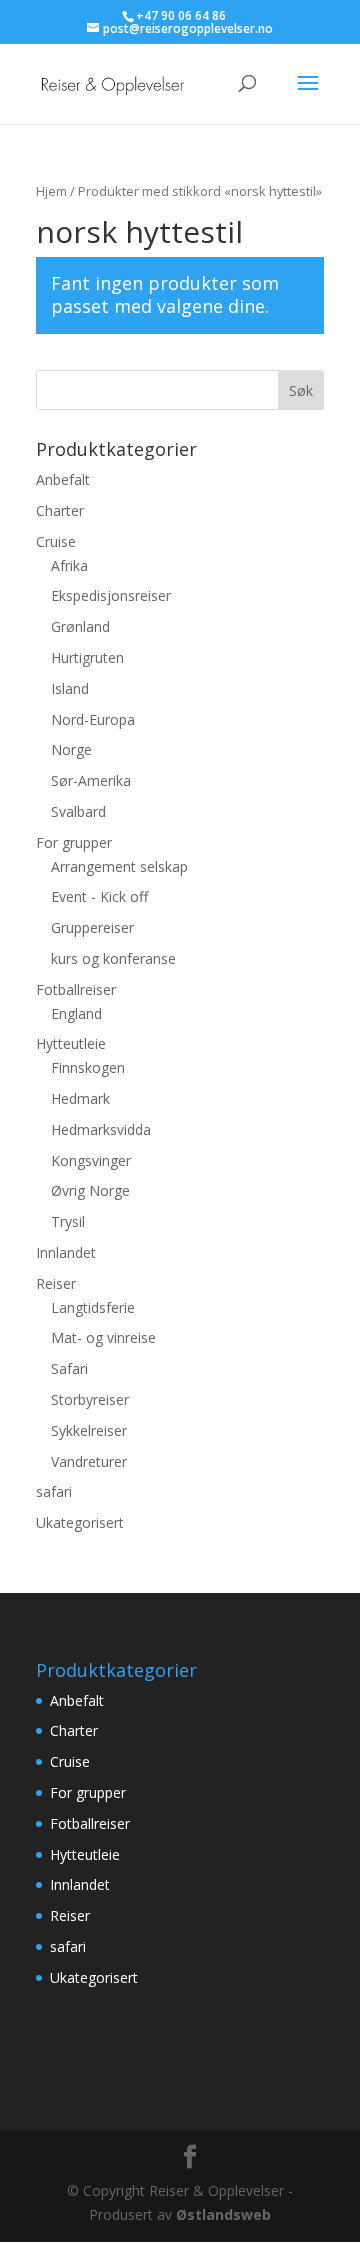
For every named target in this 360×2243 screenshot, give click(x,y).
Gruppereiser (92, 927)
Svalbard (78, 811)
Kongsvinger (91, 1160)
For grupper (74, 842)
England (76, 1013)
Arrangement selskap (119, 866)
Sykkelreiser (89, 1430)
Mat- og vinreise (103, 1337)
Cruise (56, 541)
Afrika (69, 565)
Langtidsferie (93, 1307)
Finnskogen (88, 1067)
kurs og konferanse (113, 958)
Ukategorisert (80, 1522)
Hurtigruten (87, 657)
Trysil (68, 1221)
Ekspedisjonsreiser (111, 595)
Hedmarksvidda (101, 1129)
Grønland (80, 626)
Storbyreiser (90, 1399)
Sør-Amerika (91, 780)
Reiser (56, 1283)
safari (54, 1491)
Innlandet (66, 1252)
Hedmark (80, 1098)
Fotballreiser (76, 989)
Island (70, 688)
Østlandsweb (223, 2214)
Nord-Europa (93, 719)
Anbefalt (63, 479)
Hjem (51, 191)
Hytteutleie (71, 1043)
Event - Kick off (99, 896)
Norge (71, 749)
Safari (69, 1368)
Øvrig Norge (90, 1190)
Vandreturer (89, 1461)
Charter (60, 510)
